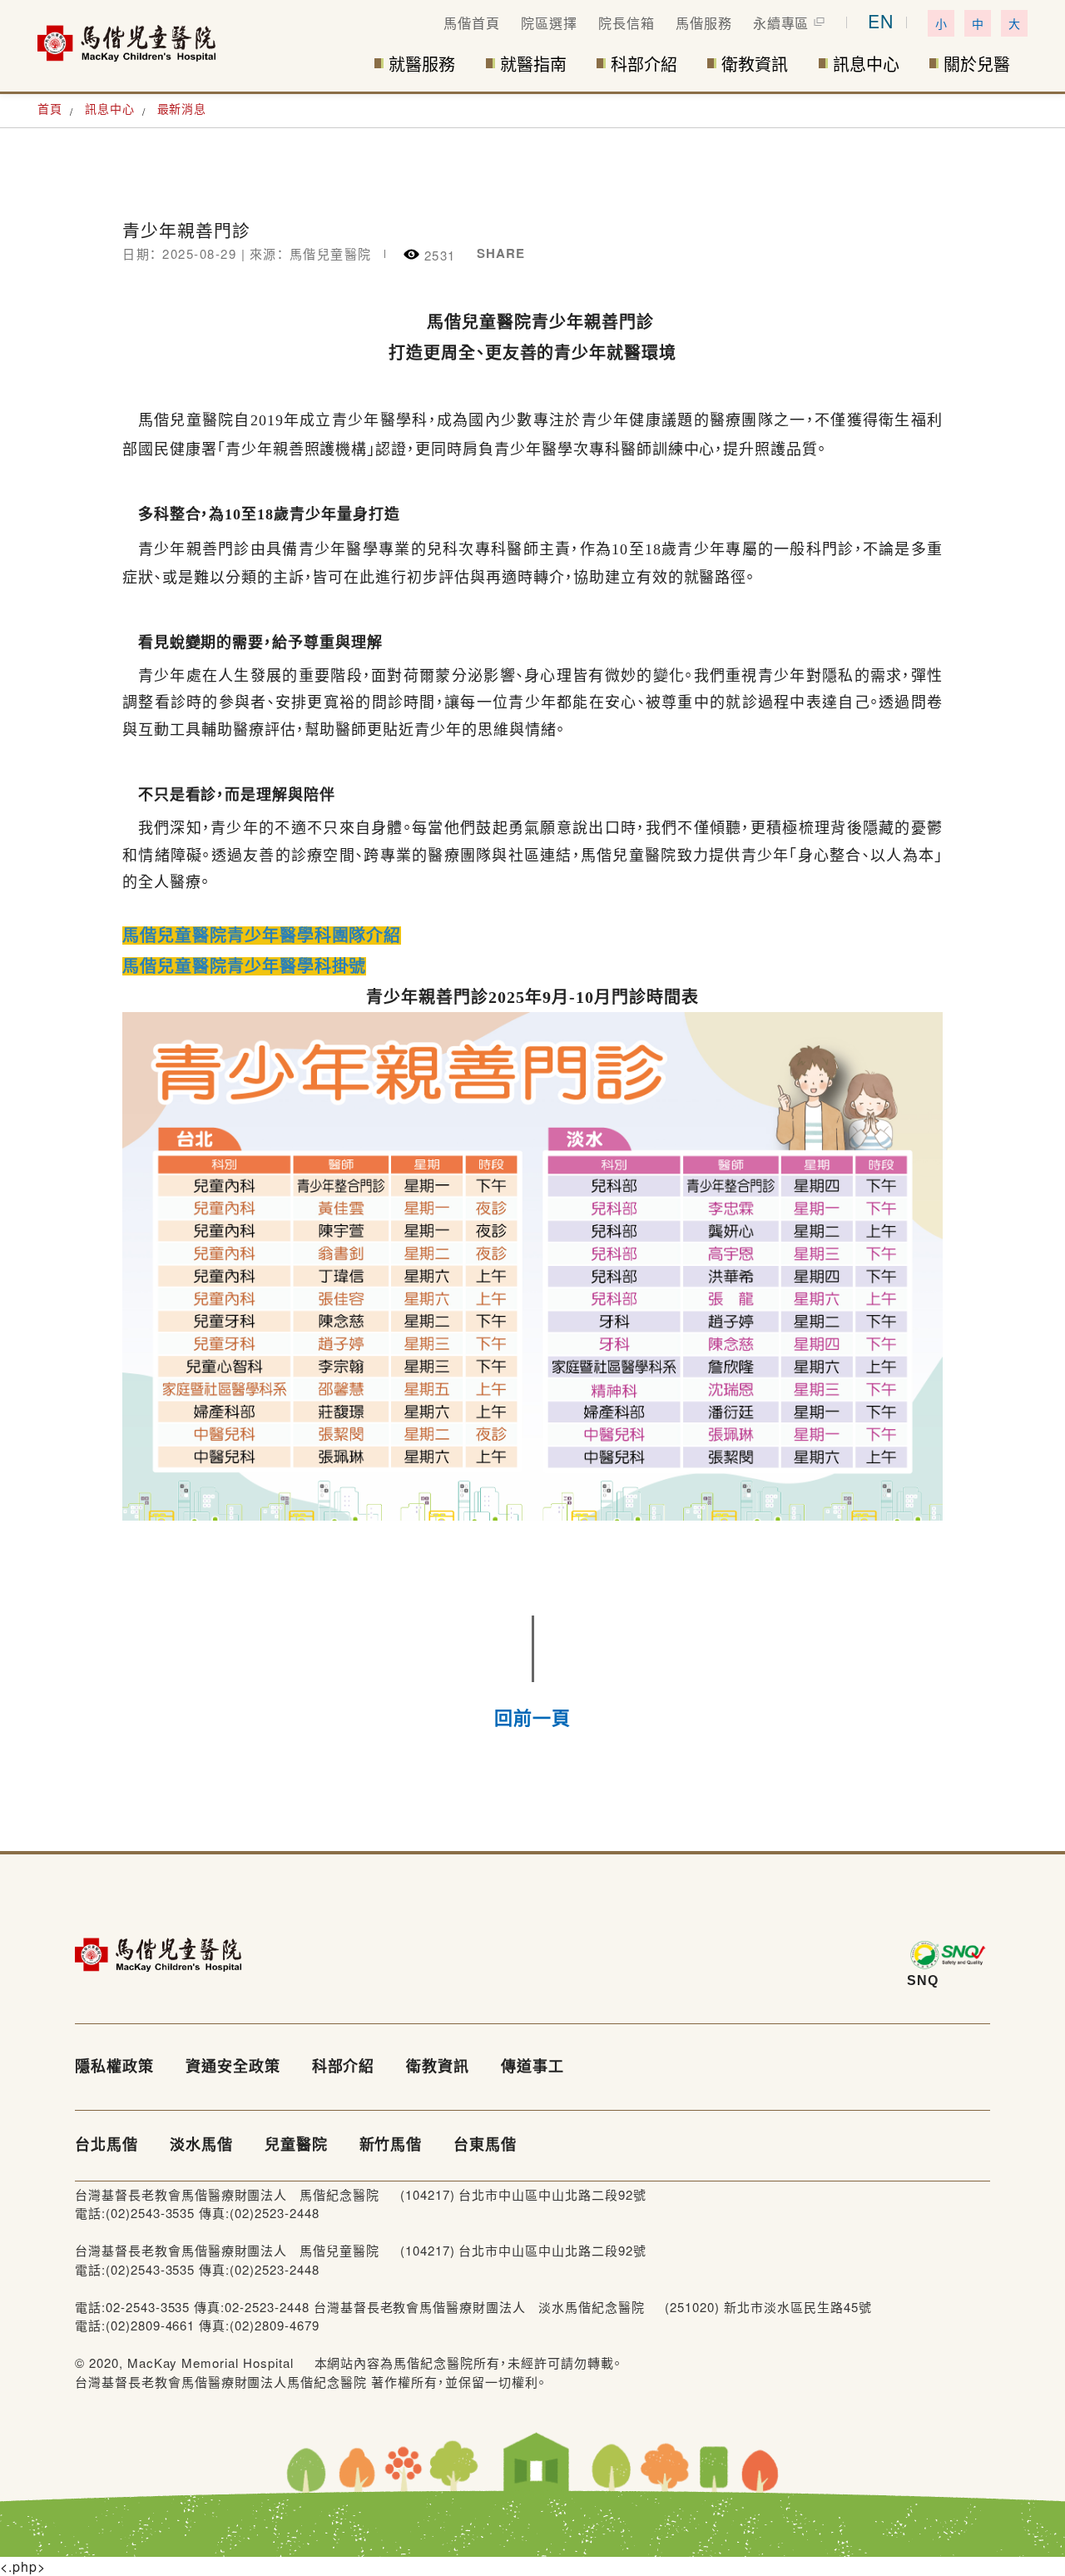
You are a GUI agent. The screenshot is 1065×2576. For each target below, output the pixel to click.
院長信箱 (627, 23)
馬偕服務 (704, 23)
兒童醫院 (296, 2145)
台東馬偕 (485, 2145)
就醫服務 (422, 65)
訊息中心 (866, 65)
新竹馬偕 (391, 2145)
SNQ (923, 1980)
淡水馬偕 (201, 2145)
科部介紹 (644, 65)
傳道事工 (532, 2067)
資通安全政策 (233, 2067)
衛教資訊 (755, 65)
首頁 (50, 108)
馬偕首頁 (472, 23)
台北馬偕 (106, 2145)
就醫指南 (533, 65)
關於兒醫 (977, 65)
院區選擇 (549, 23)
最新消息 (182, 108)
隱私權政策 (114, 2067)
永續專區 (781, 23)
